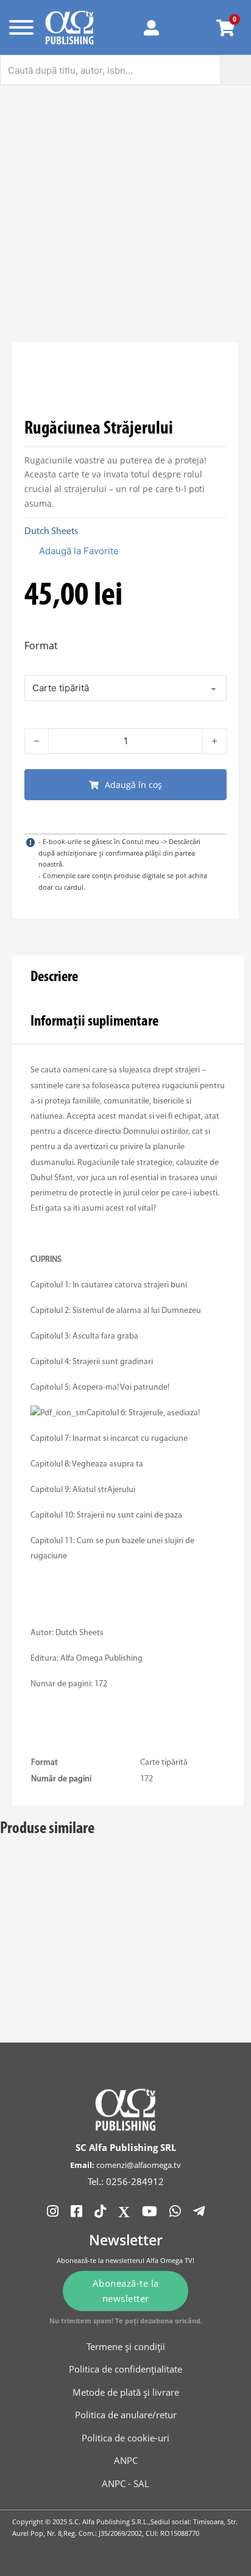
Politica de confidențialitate (125, 2369)
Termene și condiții (126, 2346)
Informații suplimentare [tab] (94, 1022)
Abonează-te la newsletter (126, 2291)
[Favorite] (191, 27)
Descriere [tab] (54, 977)
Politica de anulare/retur (126, 2415)
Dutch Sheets (51, 532)
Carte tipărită (164, 1763)
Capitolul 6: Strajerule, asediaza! (143, 1413)
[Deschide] (19, 27)
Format (41, 646)
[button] (72, 551)
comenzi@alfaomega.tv (139, 2165)
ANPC (126, 2460)
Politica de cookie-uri (125, 2438)
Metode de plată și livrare (126, 2392)
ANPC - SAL (125, 2483)
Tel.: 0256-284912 (126, 2181)
